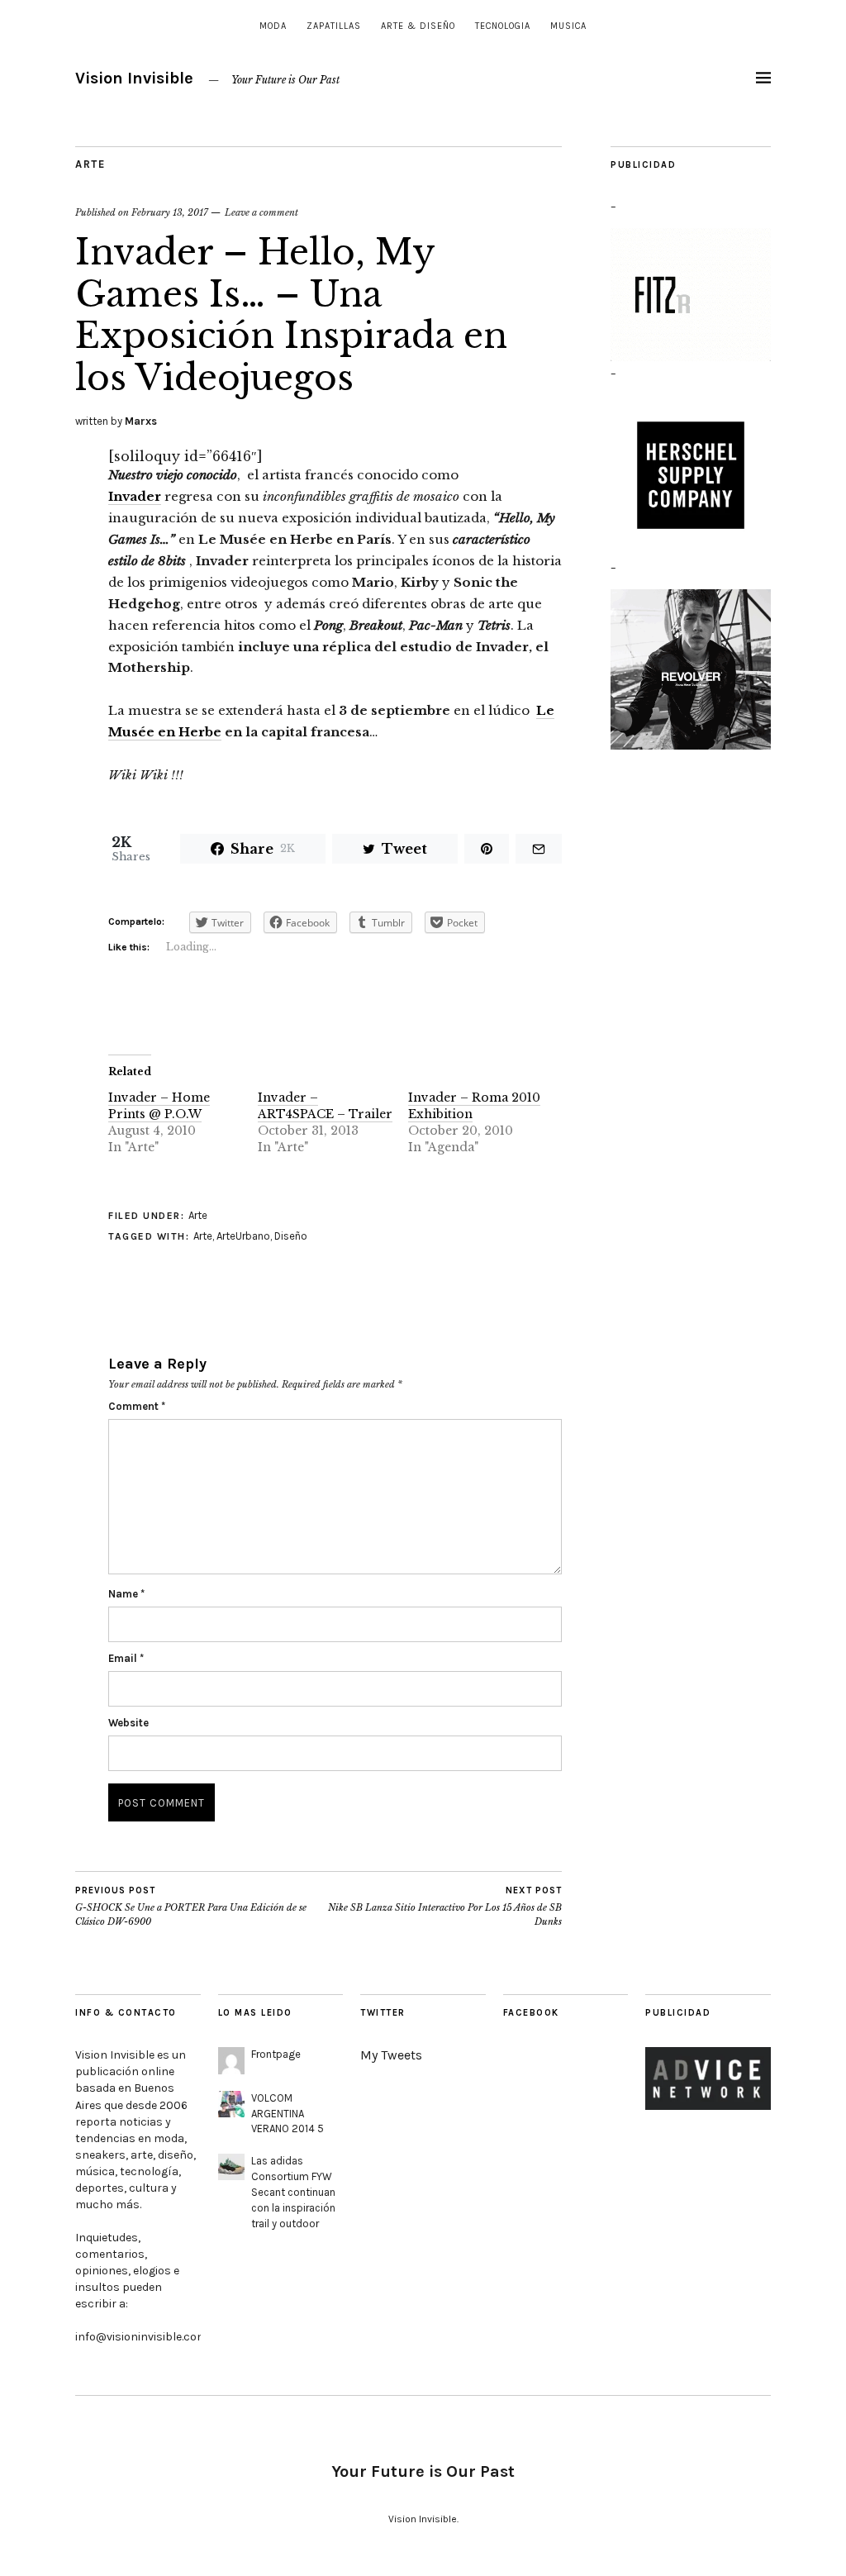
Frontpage (276, 2054)
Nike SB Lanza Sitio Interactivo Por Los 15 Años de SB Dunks (445, 1906)
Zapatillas (334, 26)
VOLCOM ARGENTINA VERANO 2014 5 (288, 2114)
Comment (137, 1406)
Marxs (141, 421)
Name (126, 1594)
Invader (135, 496)
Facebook (531, 2013)
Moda (273, 26)
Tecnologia (503, 26)
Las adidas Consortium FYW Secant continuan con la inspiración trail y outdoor (293, 2192)
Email (126, 1658)
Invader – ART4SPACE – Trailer (325, 1106)
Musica (568, 26)
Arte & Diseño (418, 26)
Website (128, 1723)
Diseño (291, 1236)
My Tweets (391, 2055)
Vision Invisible (134, 78)
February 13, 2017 (170, 212)
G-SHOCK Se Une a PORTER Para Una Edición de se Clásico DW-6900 (191, 1906)
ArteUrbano (243, 1236)
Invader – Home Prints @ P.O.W (159, 1106)
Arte (90, 164)
